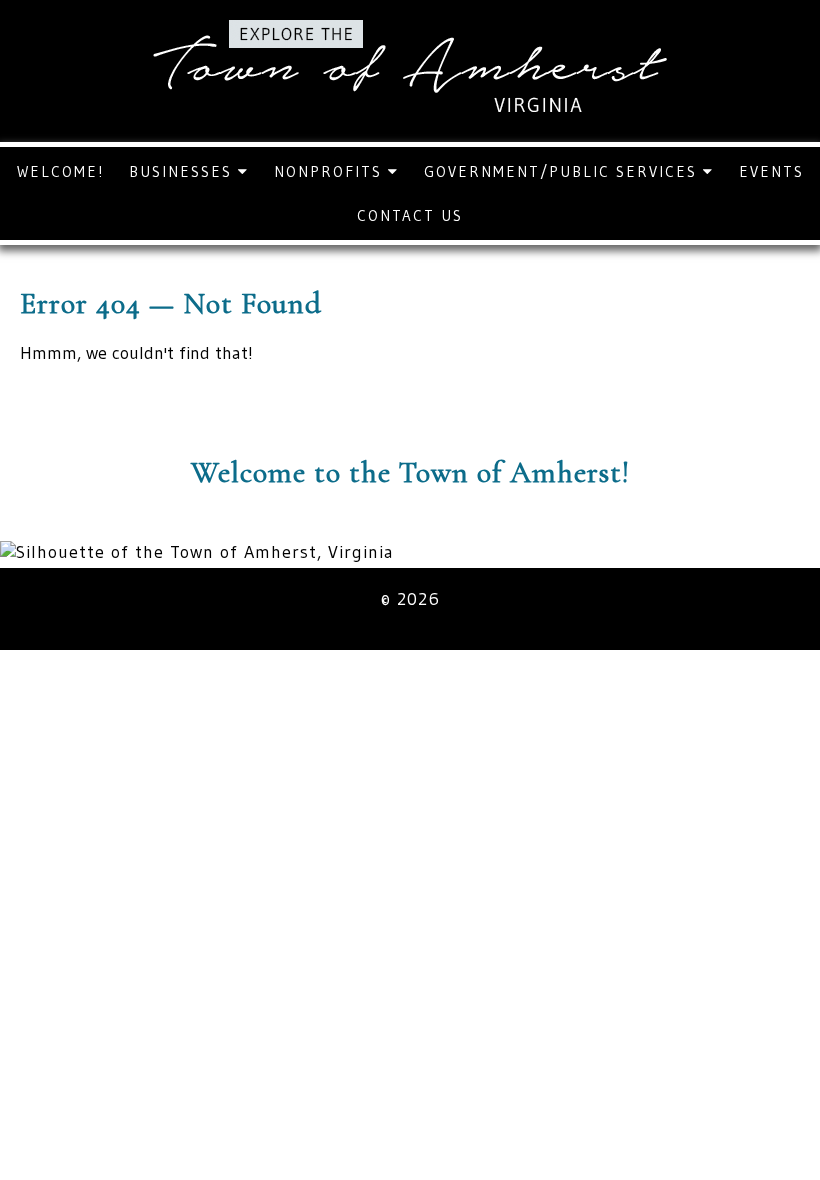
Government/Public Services (563, 171)
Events (771, 171)
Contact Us (410, 215)
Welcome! (60, 171)
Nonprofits (331, 171)
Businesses (183, 171)
